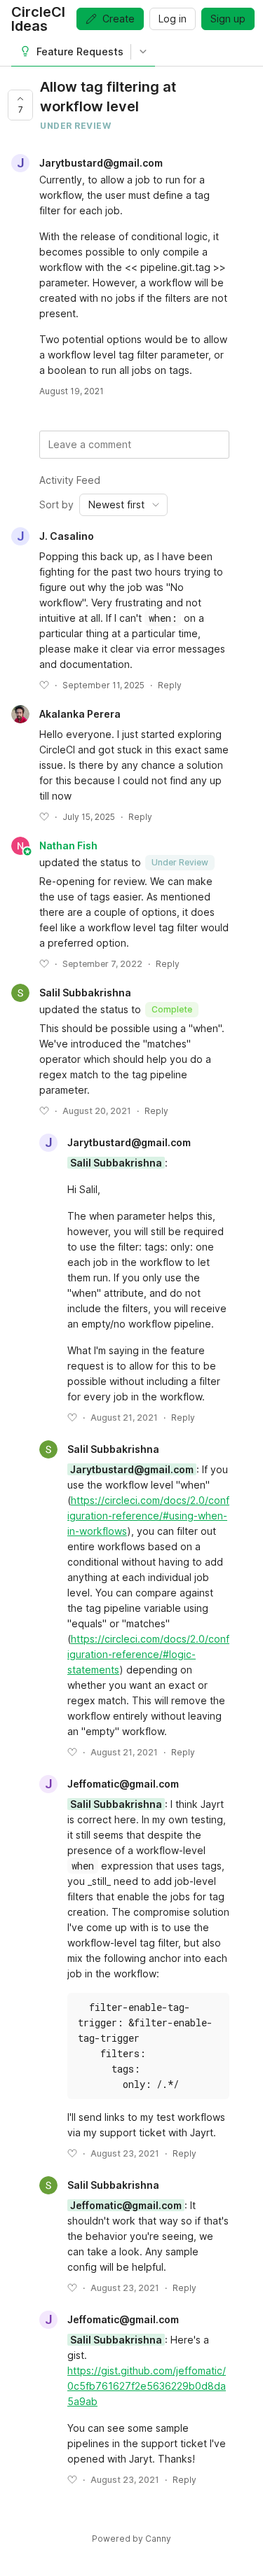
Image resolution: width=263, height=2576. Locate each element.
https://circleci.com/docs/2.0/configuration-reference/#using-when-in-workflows (148, 1516)
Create (119, 19)
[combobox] (123, 505)
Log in (173, 19)
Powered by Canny (131, 2539)
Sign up (228, 19)
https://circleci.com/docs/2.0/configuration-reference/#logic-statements (148, 1654)
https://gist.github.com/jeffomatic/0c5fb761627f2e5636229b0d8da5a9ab (147, 2386)
